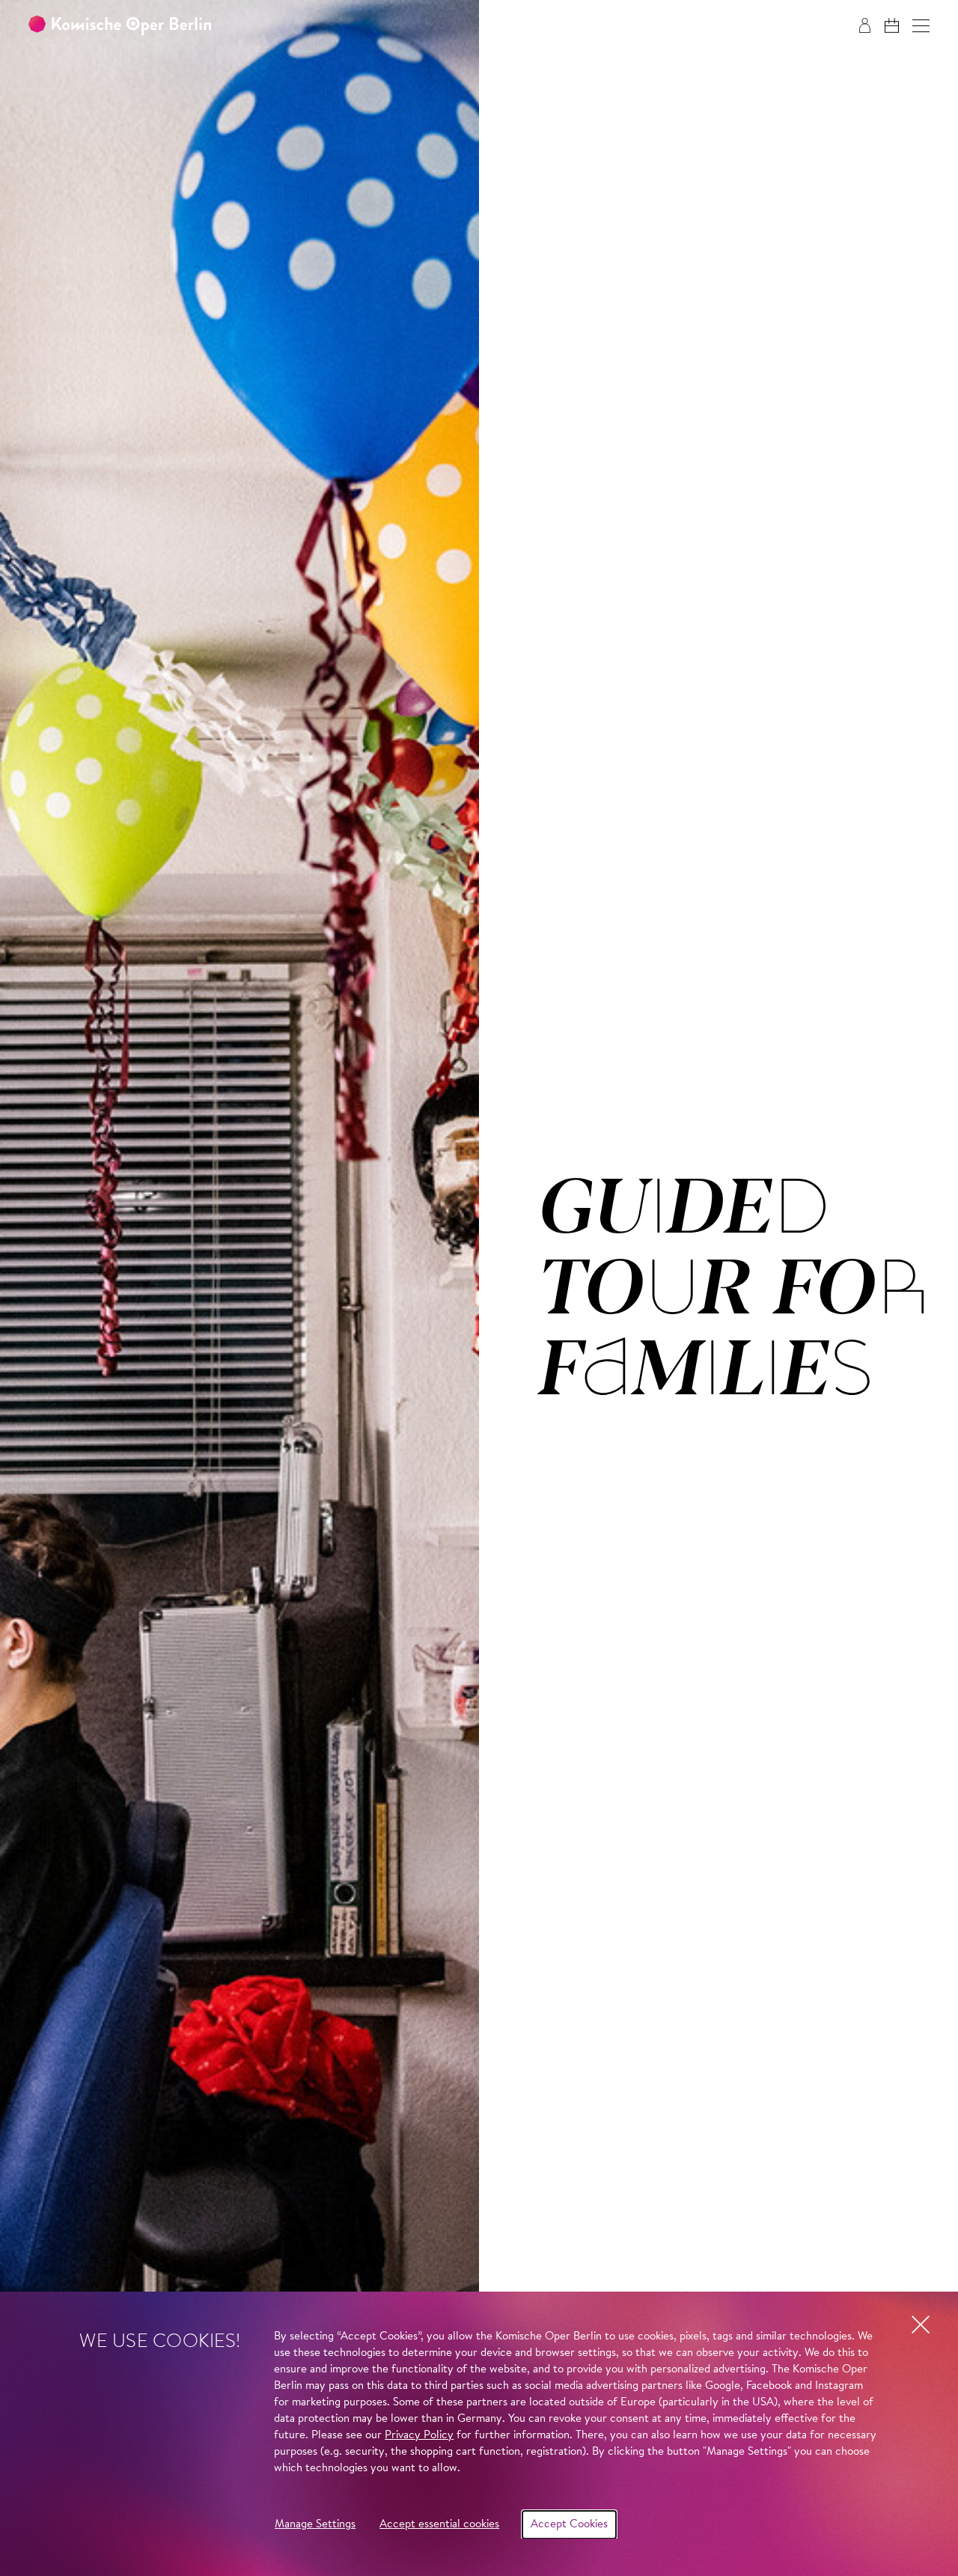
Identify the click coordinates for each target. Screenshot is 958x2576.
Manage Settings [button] (315, 2525)
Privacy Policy (419, 2436)
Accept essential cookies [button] (439, 2525)
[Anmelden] (865, 25)
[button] (921, 26)
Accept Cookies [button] (569, 2525)
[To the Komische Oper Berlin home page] (120, 26)
